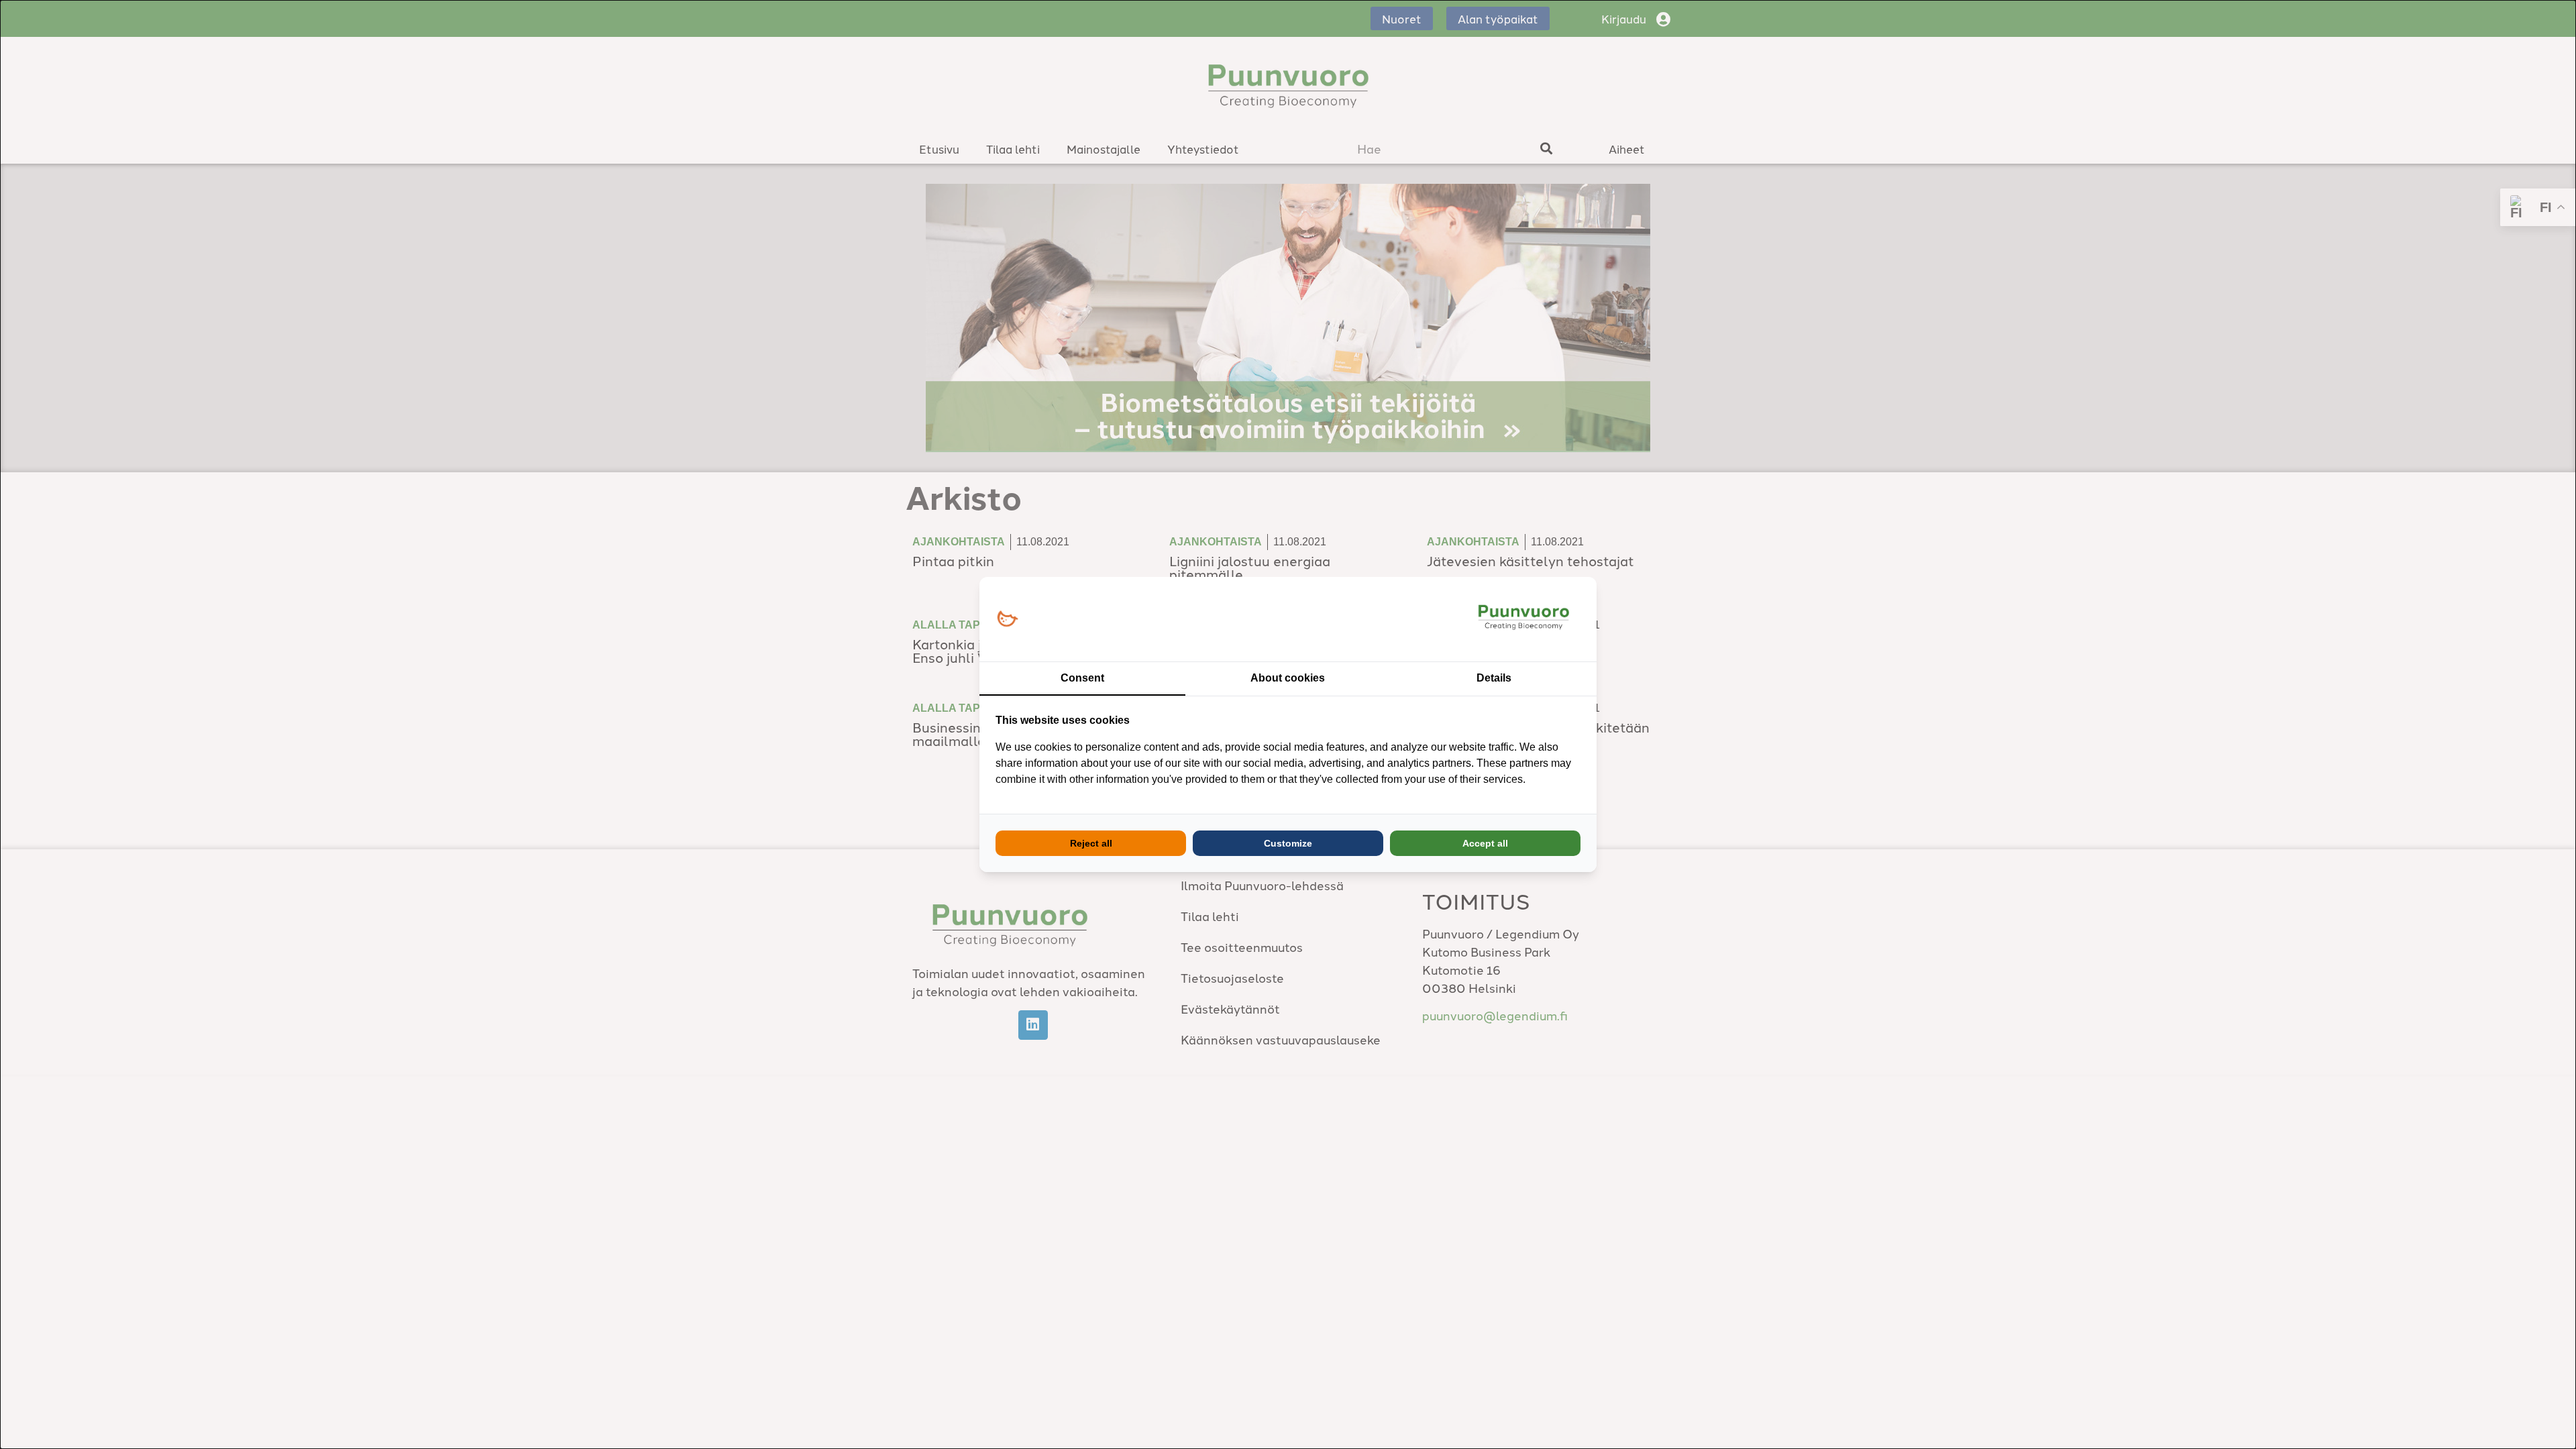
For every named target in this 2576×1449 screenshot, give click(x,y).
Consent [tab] (1082, 678)
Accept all (1485, 843)
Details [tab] (1494, 678)
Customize (1288, 843)
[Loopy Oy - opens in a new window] (1007, 620)
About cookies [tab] (1288, 678)
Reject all (1091, 843)
